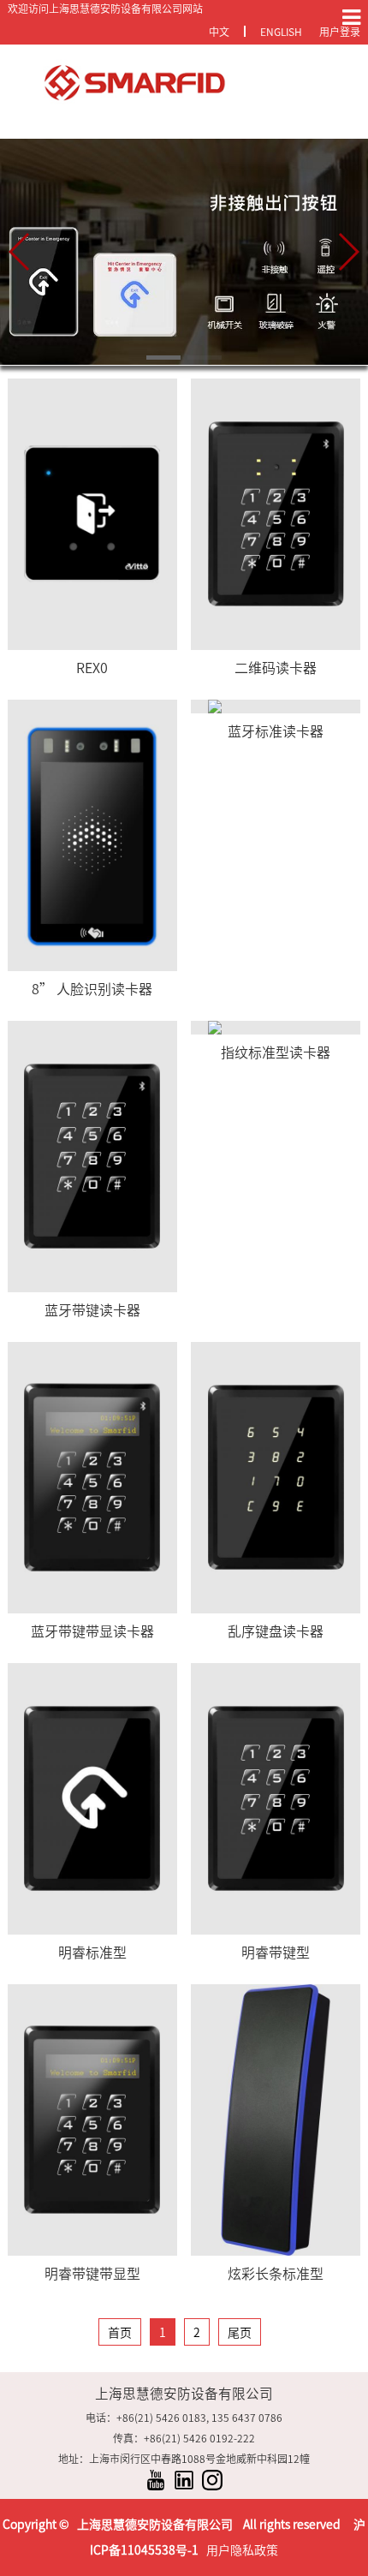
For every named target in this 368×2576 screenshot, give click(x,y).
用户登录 (340, 32)
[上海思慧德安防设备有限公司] (184, 83)
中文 (219, 32)
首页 (120, 2333)
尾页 (240, 2333)
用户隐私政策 (242, 2550)
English (281, 32)
